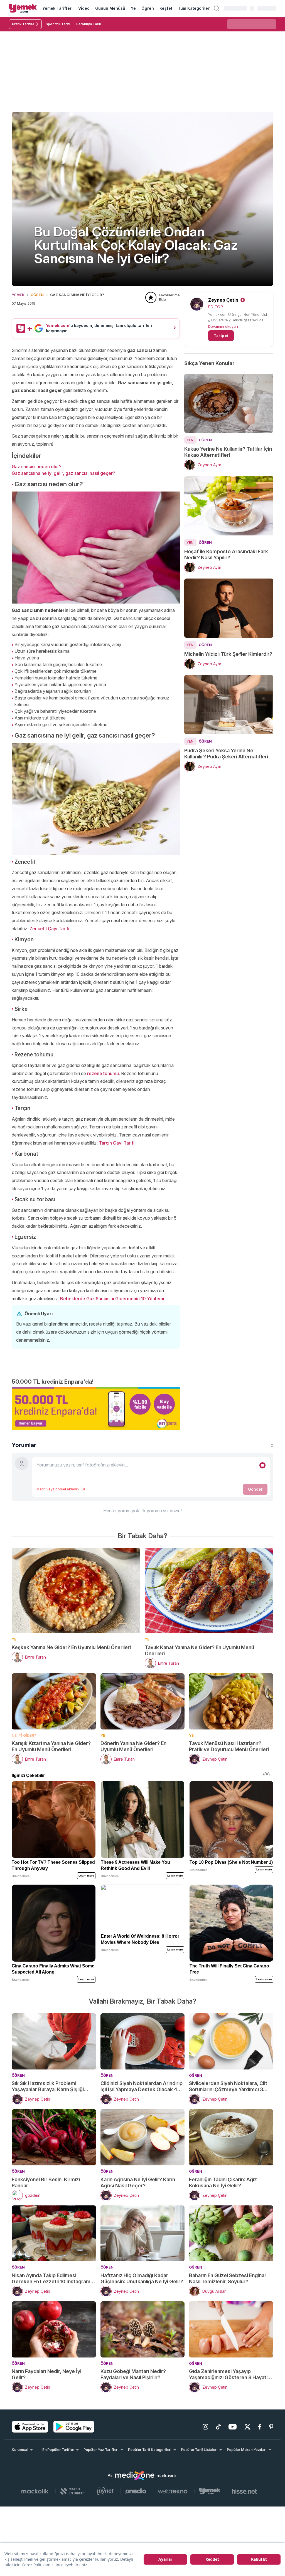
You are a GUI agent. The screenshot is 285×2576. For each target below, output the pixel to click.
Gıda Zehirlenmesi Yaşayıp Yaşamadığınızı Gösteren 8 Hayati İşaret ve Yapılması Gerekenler (228, 2374)
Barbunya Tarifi (89, 24)
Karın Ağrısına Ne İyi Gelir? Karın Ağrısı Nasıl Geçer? (138, 2182)
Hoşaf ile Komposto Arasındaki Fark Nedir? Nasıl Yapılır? (226, 554)
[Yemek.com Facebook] (260, 2427)
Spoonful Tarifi (58, 24)
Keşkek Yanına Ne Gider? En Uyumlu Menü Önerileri (71, 1647)
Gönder (255, 1489)
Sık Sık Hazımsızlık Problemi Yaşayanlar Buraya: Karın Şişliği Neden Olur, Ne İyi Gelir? (48, 2086)
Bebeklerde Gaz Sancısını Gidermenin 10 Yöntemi (112, 1299)
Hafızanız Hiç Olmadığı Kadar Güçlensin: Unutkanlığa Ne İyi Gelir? (142, 2278)
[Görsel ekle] (262, 1465)
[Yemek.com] (23, 8)
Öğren (148, 8)
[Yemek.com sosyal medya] (135, 2476)
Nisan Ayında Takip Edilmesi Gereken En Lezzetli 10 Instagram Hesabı (51, 2279)
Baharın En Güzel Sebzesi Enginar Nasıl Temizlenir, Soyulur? (228, 2278)
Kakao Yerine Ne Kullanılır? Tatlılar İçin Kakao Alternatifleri (228, 452)
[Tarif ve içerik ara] (217, 8)
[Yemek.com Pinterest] (271, 2427)
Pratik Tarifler (23, 24)
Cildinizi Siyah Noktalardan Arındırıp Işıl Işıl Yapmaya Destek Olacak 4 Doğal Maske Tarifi (142, 2086)
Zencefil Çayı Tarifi (49, 929)
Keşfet (166, 8)
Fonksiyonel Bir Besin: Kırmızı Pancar (46, 2182)
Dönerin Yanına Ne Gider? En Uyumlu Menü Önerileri (133, 1746)
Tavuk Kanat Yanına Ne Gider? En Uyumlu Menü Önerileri (199, 1650)
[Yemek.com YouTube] (233, 2427)
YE (14, 1639)
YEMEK (18, 295)
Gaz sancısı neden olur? (37, 466)
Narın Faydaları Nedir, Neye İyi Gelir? (46, 2374)
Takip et (221, 336)
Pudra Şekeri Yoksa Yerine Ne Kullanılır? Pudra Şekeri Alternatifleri (226, 754)
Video (84, 8)
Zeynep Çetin (223, 300)
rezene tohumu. (104, 1073)
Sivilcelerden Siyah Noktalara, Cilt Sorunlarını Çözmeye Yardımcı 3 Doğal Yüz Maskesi (228, 2086)
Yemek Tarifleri (57, 8)
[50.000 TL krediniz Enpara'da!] (96, 1408)
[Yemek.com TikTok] (218, 2427)
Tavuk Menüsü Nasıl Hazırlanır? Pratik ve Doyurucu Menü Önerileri (229, 1746)
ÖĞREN (37, 295)
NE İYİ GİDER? (24, 1735)
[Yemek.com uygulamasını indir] (30, 2427)
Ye (133, 8)
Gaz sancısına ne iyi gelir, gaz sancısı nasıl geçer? (63, 473)
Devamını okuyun (223, 326)
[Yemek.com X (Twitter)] (247, 2427)
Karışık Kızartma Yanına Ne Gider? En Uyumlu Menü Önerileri (51, 1746)
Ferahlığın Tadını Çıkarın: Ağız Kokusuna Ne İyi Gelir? (223, 2182)
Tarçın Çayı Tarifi (117, 1143)
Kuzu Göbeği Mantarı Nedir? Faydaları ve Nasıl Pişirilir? (133, 2374)
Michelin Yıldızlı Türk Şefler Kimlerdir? (228, 654)
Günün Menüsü (110, 8)
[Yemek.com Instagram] (205, 2427)
